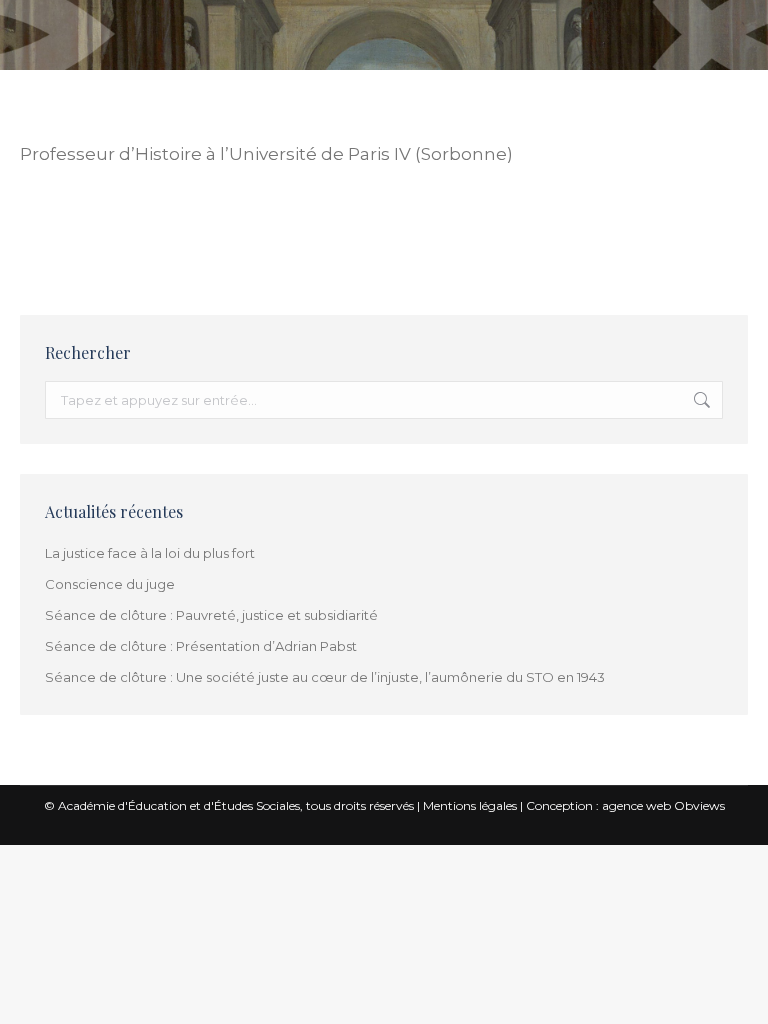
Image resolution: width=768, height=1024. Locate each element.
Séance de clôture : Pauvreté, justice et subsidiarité (211, 615)
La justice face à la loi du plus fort (150, 553)
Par (346, 240)
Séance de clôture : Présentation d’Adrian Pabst (201, 646)
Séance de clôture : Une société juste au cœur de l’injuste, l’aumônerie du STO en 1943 (325, 677)
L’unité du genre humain (141, 240)
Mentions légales (470, 805)
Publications (245, 240)
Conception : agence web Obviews (625, 805)
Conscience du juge (110, 584)
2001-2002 (45, 240)
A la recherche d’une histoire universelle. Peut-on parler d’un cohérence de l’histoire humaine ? (368, 218)
